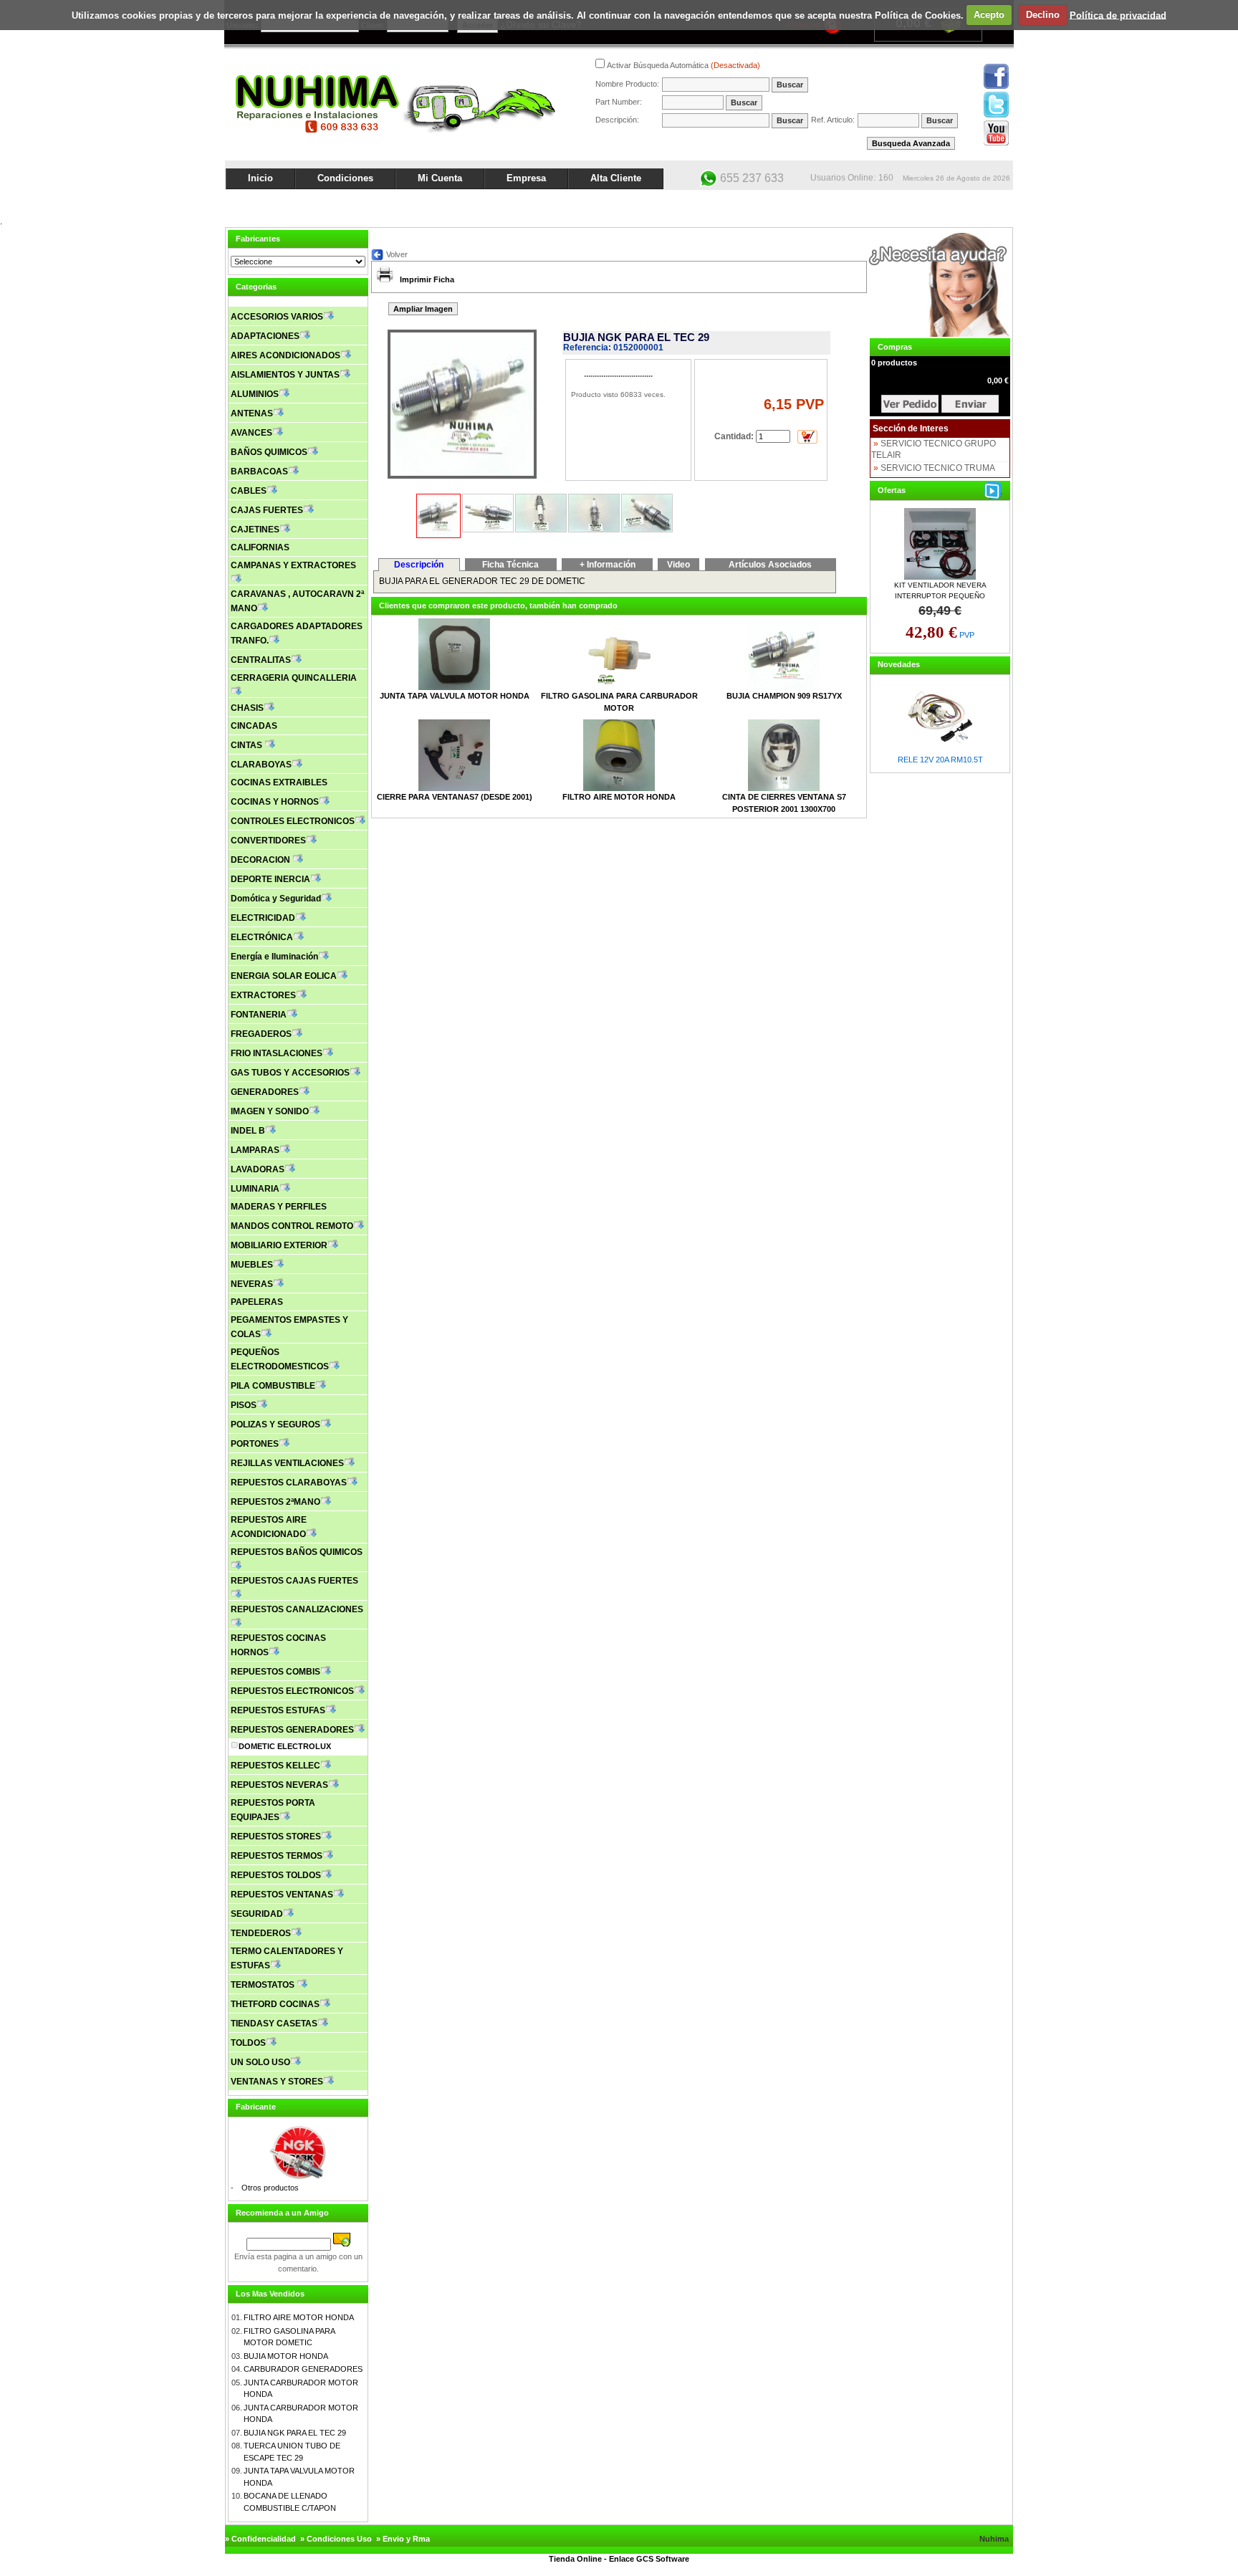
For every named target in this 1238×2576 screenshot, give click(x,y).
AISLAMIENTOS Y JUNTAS (285, 375)
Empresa (526, 178)
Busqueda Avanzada (911, 143)
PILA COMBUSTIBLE (273, 1386)
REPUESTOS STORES (276, 1837)
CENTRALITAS (261, 660)
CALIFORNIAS (260, 547)
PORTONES (255, 1444)
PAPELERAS (257, 1302)
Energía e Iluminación (274, 957)
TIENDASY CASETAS (274, 2024)
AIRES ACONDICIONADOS (285, 355)
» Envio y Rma (403, 2539)
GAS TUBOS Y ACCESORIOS (290, 1073)
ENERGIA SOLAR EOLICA (284, 976)
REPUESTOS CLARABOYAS (289, 1483)
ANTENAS (252, 413)
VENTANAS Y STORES (277, 2082)
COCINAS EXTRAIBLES (279, 782)
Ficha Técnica (510, 565)
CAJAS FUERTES (267, 510)
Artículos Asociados (770, 565)
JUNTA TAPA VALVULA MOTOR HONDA (455, 696)
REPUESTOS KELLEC (275, 1766)
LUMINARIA (255, 1189)
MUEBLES (252, 1265)
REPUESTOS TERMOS (277, 1856)
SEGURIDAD (257, 1914)
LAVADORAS (258, 1169)
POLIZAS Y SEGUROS (275, 1425)
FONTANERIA (259, 1015)
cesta (910, 404)
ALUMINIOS (255, 394)
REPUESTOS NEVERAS (279, 1785)
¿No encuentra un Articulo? (960, 202)
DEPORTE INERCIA (270, 879)
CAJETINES (255, 530)
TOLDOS (248, 2043)
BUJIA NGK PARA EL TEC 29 (295, 2433)
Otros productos (270, 2188)
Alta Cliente (616, 178)
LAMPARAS (255, 1150)
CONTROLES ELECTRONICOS (293, 821)
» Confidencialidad (260, 2539)
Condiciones (345, 178)
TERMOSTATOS (264, 1985)
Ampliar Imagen (423, 309)
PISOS (244, 1405)
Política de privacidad (1118, 15)
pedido (970, 404)
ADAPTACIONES (265, 336)
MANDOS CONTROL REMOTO (292, 1226)
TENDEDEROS (261, 1933)
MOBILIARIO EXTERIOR (279, 1245)
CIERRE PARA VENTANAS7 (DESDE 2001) (455, 797)
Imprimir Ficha (427, 279)
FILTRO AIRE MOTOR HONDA (299, 2317)
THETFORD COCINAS (275, 2004)
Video (678, 565)
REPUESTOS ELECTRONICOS (292, 1691)
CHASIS (247, 708)
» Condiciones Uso (336, 2539)
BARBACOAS (259, 471)
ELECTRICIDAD (263, 918)
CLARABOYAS (261, 765)
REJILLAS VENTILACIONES (287, 1463)
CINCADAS (254, 726)
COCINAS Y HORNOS (275, 802)
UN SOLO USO (260, 2062)
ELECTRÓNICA (262, 937)
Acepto (989, 15)
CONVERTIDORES (268, 841)
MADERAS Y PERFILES (279, 1207)
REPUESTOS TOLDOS (276, 1875)
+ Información (608, 565)
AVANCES (251, 433)
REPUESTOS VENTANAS (282, 1895)
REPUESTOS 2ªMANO (275, 1502)
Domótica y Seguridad (276, 899)
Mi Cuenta (440, 178)
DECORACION (261, 860)
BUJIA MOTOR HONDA (286, 2356)
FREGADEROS (261, 1034)
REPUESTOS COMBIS (275, 1672)
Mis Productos (871, 202)
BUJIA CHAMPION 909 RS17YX (784, 696)
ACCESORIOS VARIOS (277, 317)
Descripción (419, 565)
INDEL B (248, 1131)
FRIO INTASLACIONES (277, 1053)
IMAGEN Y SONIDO (270, 1111)
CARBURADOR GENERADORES (303, 2369)
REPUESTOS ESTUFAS (278, 1710)
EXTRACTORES (263, 995)
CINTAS (248, 745)
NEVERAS (252, 1284)
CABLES (249, 491)
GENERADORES (265, 1092)
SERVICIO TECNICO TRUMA (938, 468)
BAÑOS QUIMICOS (269, 452)
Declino (1043, 15)
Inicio (260, 178)
